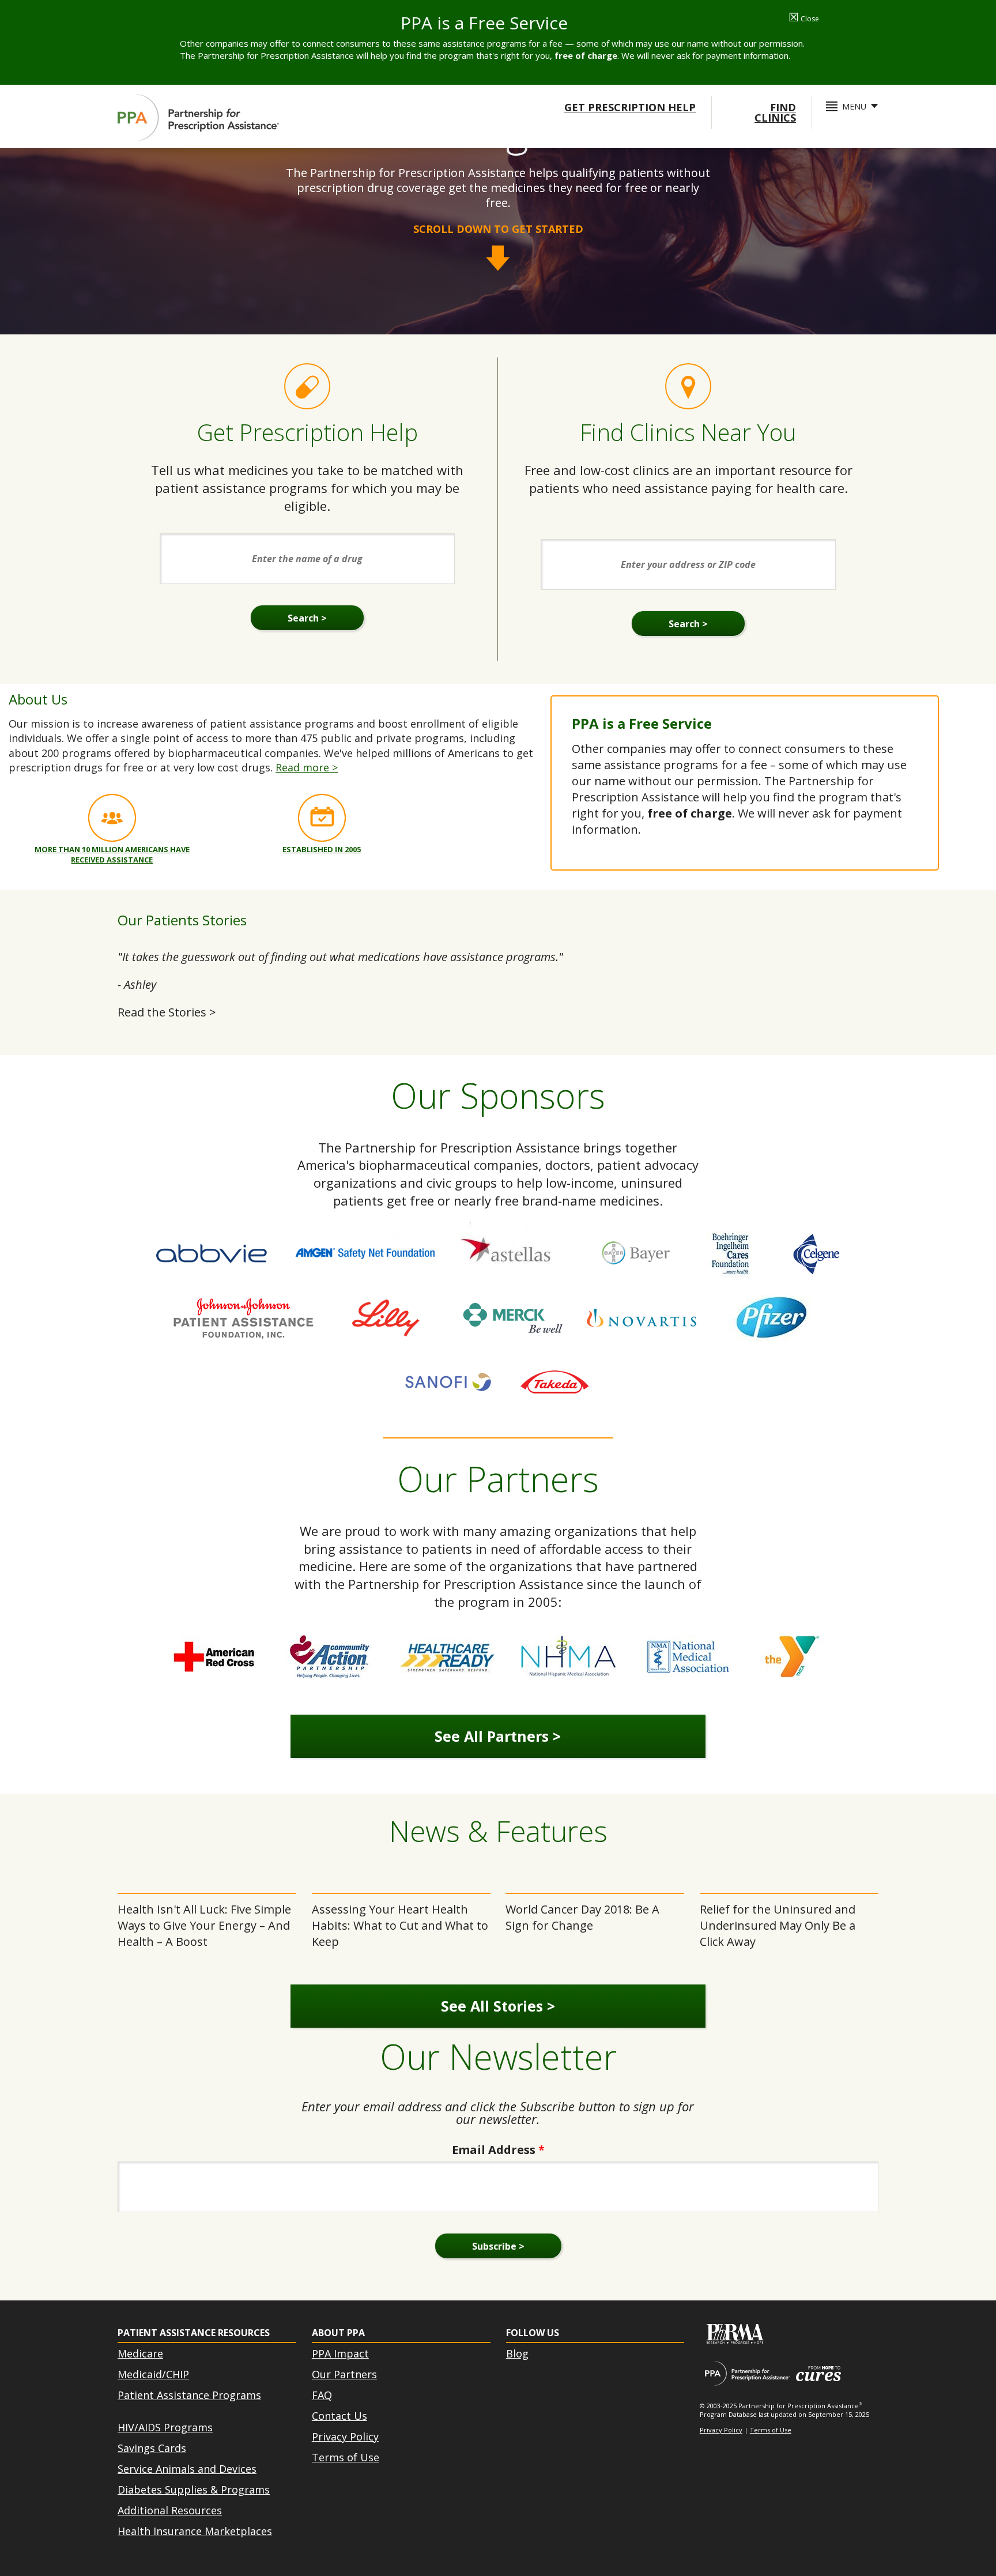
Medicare (140, 2353)
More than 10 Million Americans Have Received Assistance (112, 854)
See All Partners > (498, 1736)
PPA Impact (340, 2353)
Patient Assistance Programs (189, 2395)
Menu (854, 106)
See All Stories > (498, 2006)
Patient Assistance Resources (194, 2333)
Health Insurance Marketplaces (195, 2531)
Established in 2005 (322, 849)
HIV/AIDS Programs (165, 2427)
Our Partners (344, 2374)
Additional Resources (170, 2510)
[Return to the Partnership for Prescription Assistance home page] (198, 118)
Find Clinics (775, 112)
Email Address (498, 2150)
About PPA (338, 2333)
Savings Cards (152, 2448)
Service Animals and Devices (187, 2469)
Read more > (307, 767)
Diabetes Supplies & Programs (194, 2490)
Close (804, 19)
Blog (517, 2353)
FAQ (322, 2395)
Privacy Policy (345, 2436)
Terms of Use (346, 2457)
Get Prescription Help (630, 107)
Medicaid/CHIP (153, 2374)
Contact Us (339, 2416)
